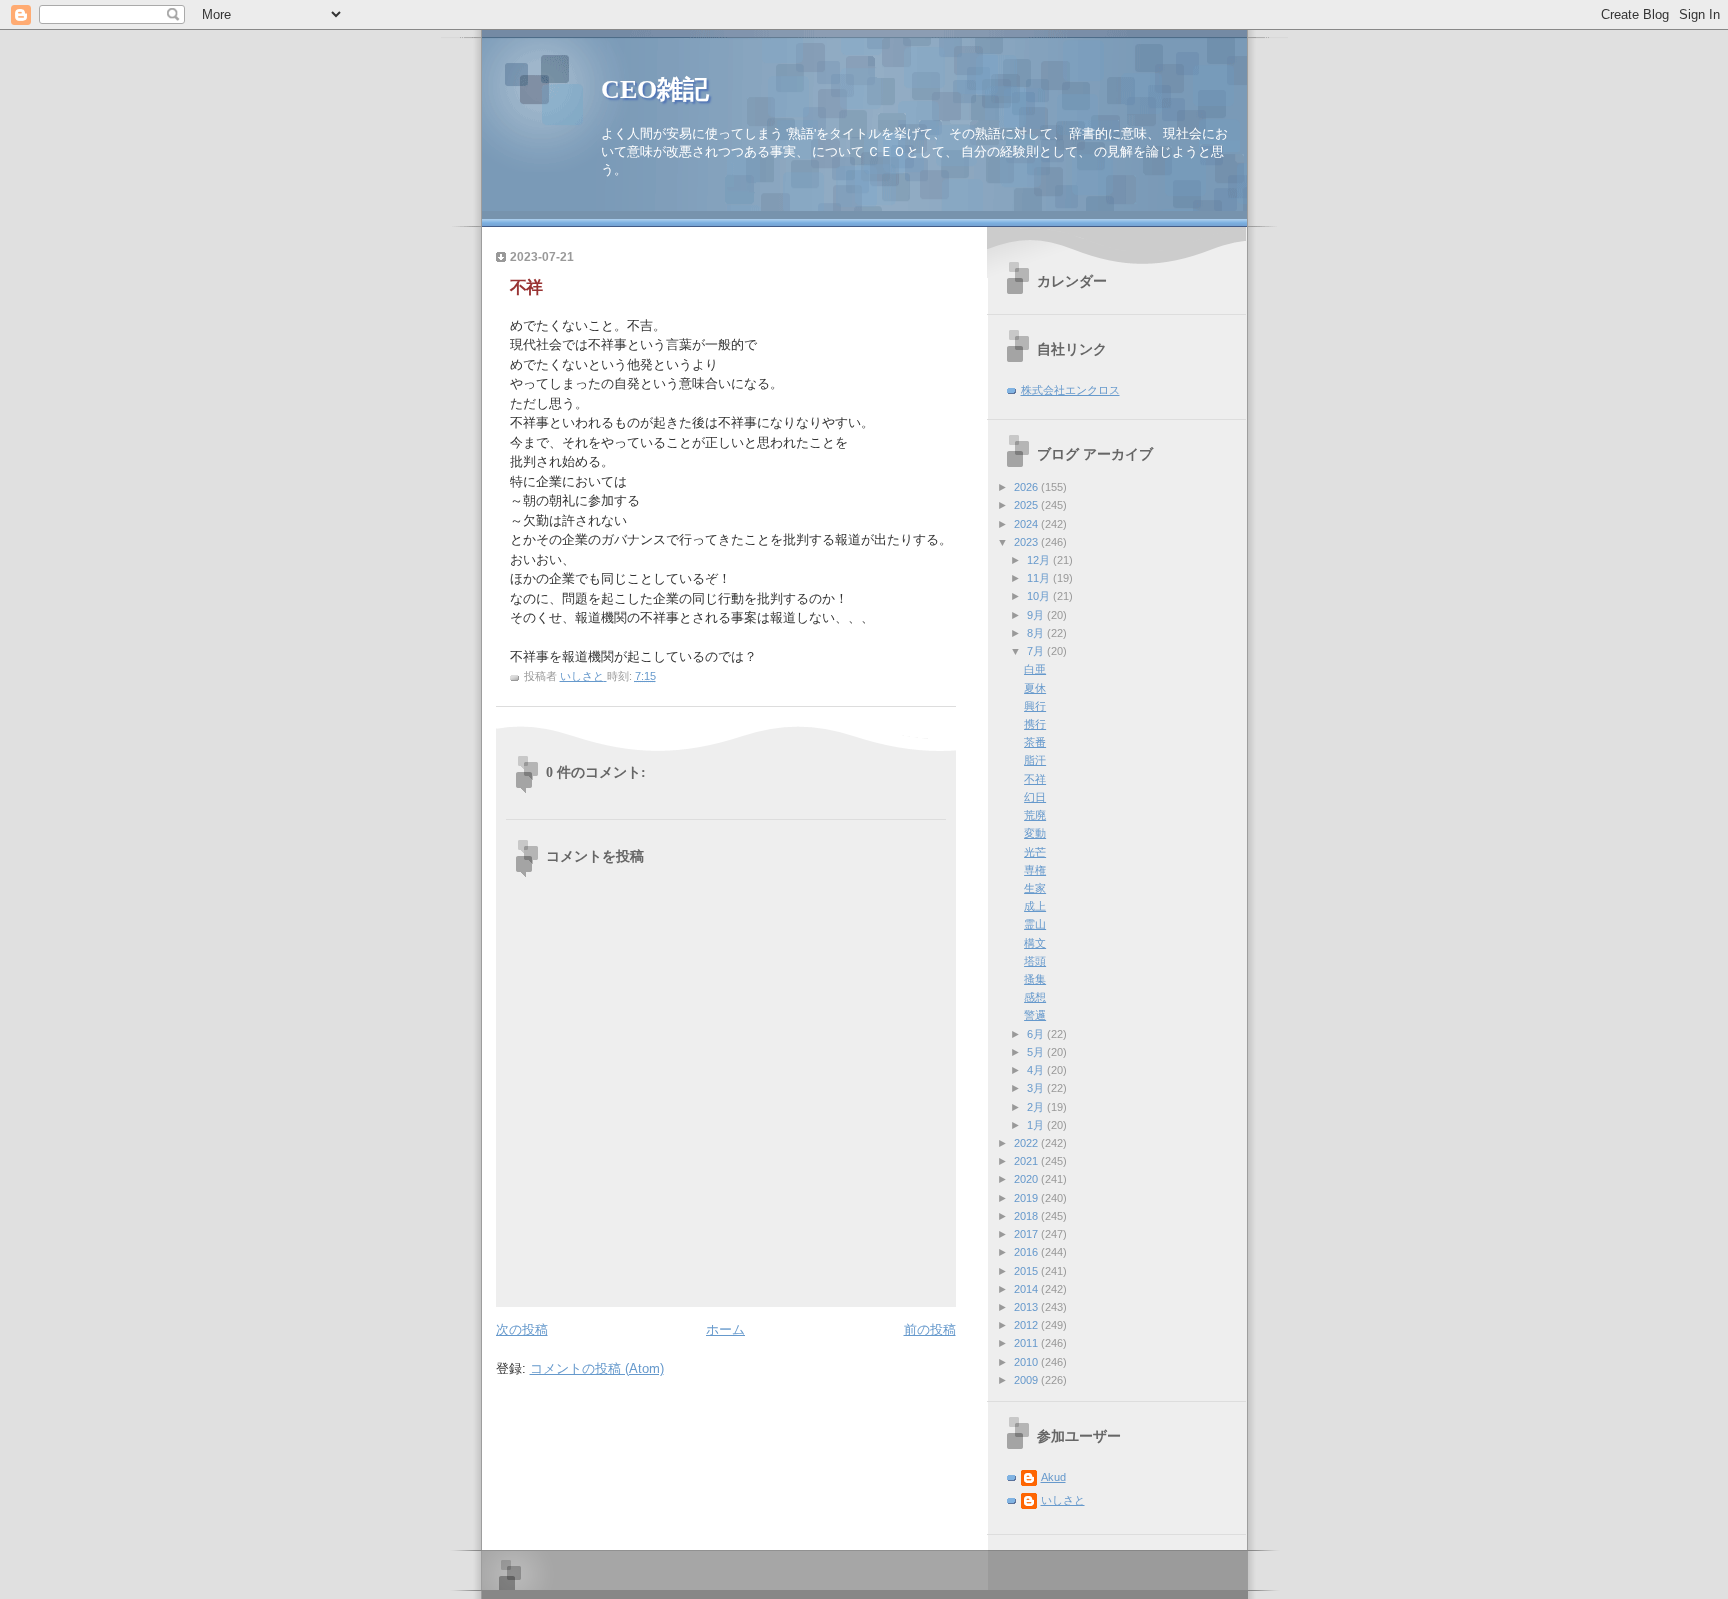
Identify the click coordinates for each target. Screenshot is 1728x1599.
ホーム (725, 1329)
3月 (1037, 1088)
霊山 (1035, 924)
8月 (1037, 633)
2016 (1027, 1252)
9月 (1037, 615)
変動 (1035, 833)
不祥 (1035, 779)
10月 (1040, 596)
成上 (1035, 906)
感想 (1035, 997)
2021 (1027, 1161)
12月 (1040, 560)
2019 (1027, 1198)
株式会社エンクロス (1070, 390)
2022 (1027, 1143)
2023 (1027, 542)
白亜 (1035, 669)
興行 (1035, 706)
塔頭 (1035, 961)
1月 (1037, 1125)
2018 (1027, 1216)
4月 (1037, 1070)
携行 (1035, 724)
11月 (1040, 578)
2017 (1027, 1234)
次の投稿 (522, 1329)
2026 (1027, 487)
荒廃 (1035, 815)
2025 (1027, 505)
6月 (1037, 1034)
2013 (1027, 1307)
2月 (1037, 1107)
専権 (1035, 870)
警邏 (1035, 1015)
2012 (1027, 1325)
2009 (1027, 1380)
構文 (1035, 943)
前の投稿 (930, 1329)
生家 (1035, 888)
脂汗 (1035, 760)
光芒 (1035, 852)
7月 (1037, 651)
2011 (1027, 1343)
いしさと (1063, 1500)
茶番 (1035, 742)
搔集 (1035, 979)
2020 (1027, 1179)
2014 (1027, 1289)
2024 (1027, 524)
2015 (1027, 1271)
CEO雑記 (655, 89)
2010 (1027, 1362)
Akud (1053, 1477)
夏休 (1035, 688)
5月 (1037, 1052)
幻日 (1035, 797)
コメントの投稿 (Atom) (597, 1368)
